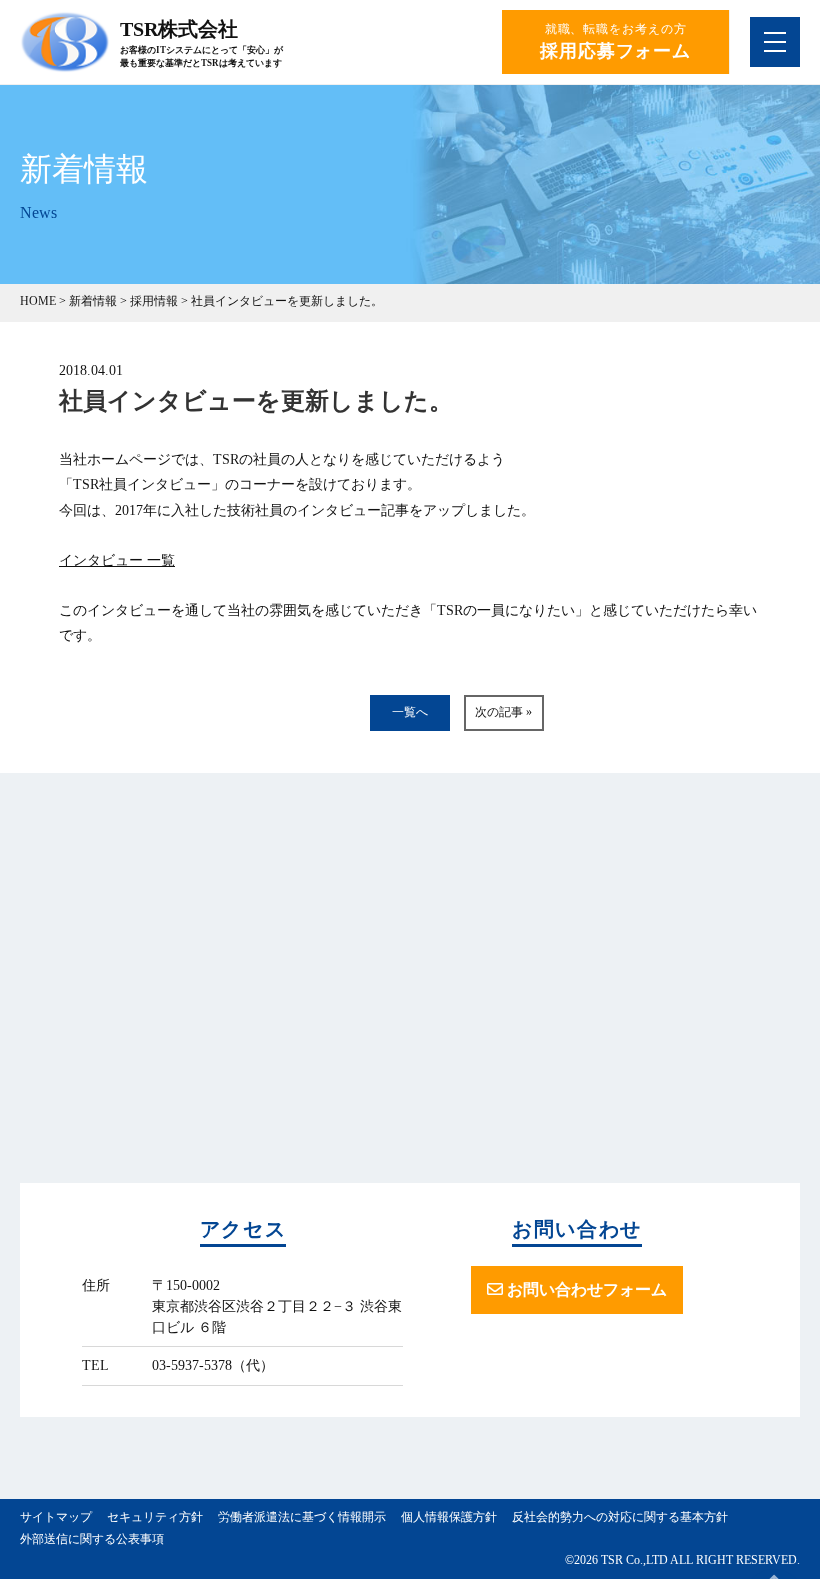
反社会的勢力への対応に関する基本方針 (620, 1517)
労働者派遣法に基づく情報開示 (302, 1517)
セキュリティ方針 (155, 1517)
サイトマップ (56, 1517)
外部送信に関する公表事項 (92, 1539)
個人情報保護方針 (449, 1517)
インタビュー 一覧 (117, 560)
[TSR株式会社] (65, 63)
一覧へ (410, 712)
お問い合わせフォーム (585, 1289)
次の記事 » (503, 712)
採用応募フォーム (615, 51)
